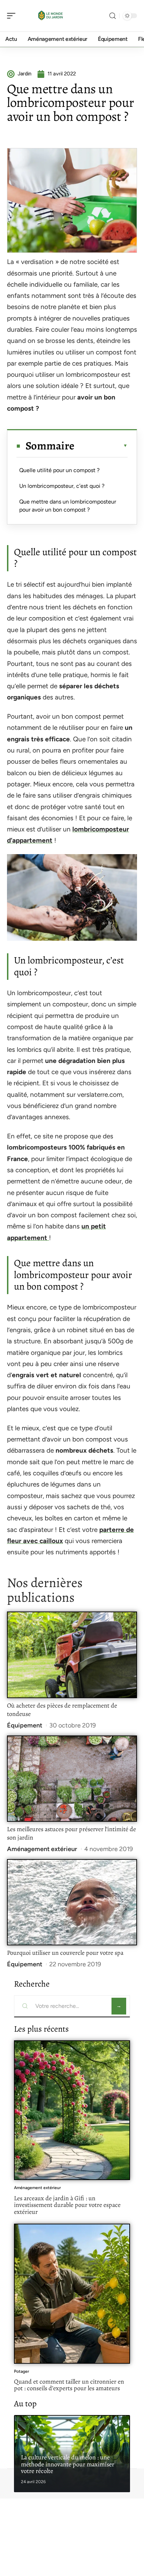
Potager (21, 2371)
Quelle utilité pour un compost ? (59, 470)
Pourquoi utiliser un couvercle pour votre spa (65, 1953)
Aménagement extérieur (42, 1849)
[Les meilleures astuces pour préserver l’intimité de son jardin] (72, 1779)
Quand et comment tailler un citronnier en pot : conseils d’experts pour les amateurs (69, 2385)
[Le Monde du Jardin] (50, 16)
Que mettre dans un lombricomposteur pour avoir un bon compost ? (68, 505)
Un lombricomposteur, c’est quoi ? (62, 486)
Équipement (25, 1725)
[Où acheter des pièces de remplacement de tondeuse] (72, 1655)
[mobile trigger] (13, 16)
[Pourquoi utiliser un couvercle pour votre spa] (72, 1902)
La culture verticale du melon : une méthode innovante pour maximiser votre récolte (68, 2464)
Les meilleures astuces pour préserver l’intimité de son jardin (71, 1833)
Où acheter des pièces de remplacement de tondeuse (62, 1710)
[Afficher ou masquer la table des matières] (101, 446)
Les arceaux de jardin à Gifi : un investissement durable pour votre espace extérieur (67, 2205)
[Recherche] (113, 16)
